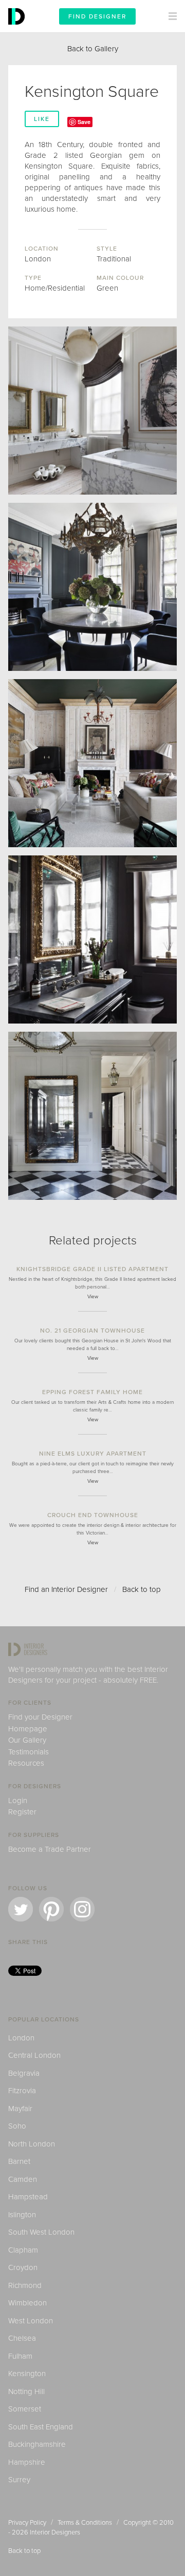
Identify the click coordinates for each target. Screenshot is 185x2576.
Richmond (25, 2285)
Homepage (28, 1729)
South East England (41, 2427)
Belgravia (24, 2073)
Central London (34, 2055)
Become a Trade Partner (50, 1849)
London (21, 2038)
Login (18, 1801)
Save (84, 122)
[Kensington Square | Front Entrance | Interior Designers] (92, 1116)
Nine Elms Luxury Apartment (93, 1454)
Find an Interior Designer (66, 1589)
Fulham (20, 2356)
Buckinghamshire (37, 2444)
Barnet (19, 2161)
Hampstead (28, 2197)
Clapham (23, 2250)
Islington (22, 2215)
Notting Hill (26, 2391)
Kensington (27, 2374)
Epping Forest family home (92, 1392)
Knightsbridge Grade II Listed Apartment (92, 1269)
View (93, 1297)
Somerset (25, 2409)
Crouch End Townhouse (93, 1515)
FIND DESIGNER (97, 16)
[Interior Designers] (18, 30)
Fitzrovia (22, 2091)
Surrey (19, 2480)
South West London (41, 2232)
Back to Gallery (93, 49)
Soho (17, 2126)
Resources (26, 1763)
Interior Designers (55, 2532)
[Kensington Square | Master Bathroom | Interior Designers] (92, 411)
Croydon (23, 2267)
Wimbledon (27, 2303)
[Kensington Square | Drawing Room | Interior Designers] (92, 763)
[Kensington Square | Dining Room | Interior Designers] (92, 587)
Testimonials (29, 1752)
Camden (23, 2179)
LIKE (42, 119)
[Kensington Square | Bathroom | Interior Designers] (92, 939)
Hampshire (27, 2462)
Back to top (142, 1589)
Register (22, 1812)
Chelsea (22, 2338)
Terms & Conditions (85, 2523)
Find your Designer (40, 1717)
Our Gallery (27, 1740)
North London (32, 2144)
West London (31, 2321)
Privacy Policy (27, 2523)
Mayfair (20, 2109)
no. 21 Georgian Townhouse (92, 1331)
